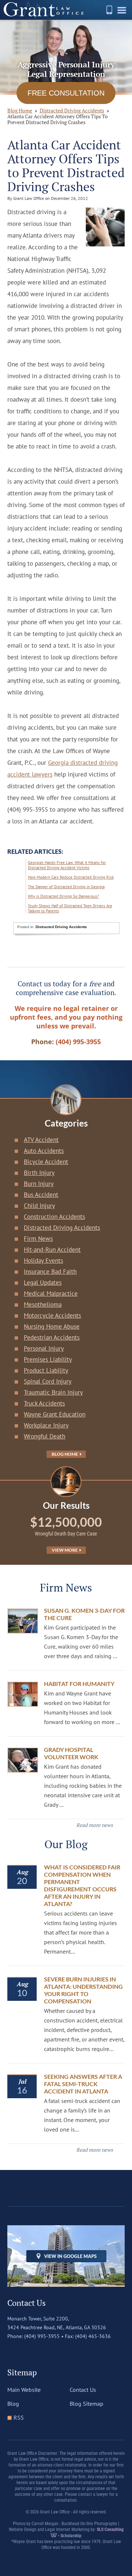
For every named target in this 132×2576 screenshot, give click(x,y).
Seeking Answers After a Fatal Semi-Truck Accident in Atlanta (83, 2084)
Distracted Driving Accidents (72, 110)
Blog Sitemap (87, 2404)
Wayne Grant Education (55, 1414)
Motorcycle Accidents (52, 1315)
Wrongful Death (45, 1436)
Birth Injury (39, 1173)
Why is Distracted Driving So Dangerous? (63, 896)
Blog (13, 2404)
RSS (19, 2417)
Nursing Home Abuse (52, 1326)
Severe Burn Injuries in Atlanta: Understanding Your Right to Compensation (83, 1990)
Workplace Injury (46, 1425)
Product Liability (46, 1370)
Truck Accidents (44, 1403)
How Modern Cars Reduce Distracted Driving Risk (71, 877)
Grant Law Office (44, 10)
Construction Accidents (54, 1217)
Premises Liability (48, 1359)
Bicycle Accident (46, 1162)
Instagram (44, 2351)
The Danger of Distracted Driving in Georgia (66, 887)
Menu (123, 13)
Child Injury (39, 1206)
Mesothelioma (43, 1304)
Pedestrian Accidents (52, 1337)
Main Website (24, 2390)
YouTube (59, 2351)
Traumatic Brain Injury (53, 1392)
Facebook (13, 2351)
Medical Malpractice (51, 1293)
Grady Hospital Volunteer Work (71, 1753)
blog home (20, 110)
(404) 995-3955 (109, 10)
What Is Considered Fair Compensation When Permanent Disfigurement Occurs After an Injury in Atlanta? (82, 1885)
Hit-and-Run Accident (52, 1250)
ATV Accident (41, 1140)
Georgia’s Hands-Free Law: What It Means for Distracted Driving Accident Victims (67, 865)
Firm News (38, 1239)
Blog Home (65, 1454)
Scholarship (71, 2536)
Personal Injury (44, 1348)
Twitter (28, 2351)
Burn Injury (39, 1184)
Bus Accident (41, 1195)
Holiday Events (43, 1261)
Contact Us (83, 2390)
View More (65, 1550)
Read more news (95, 1825)
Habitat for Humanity (79, 1684)
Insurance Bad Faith (50, 1272)
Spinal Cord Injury (48, 1381)
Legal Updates (43, 1283)
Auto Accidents (44, 1151)
